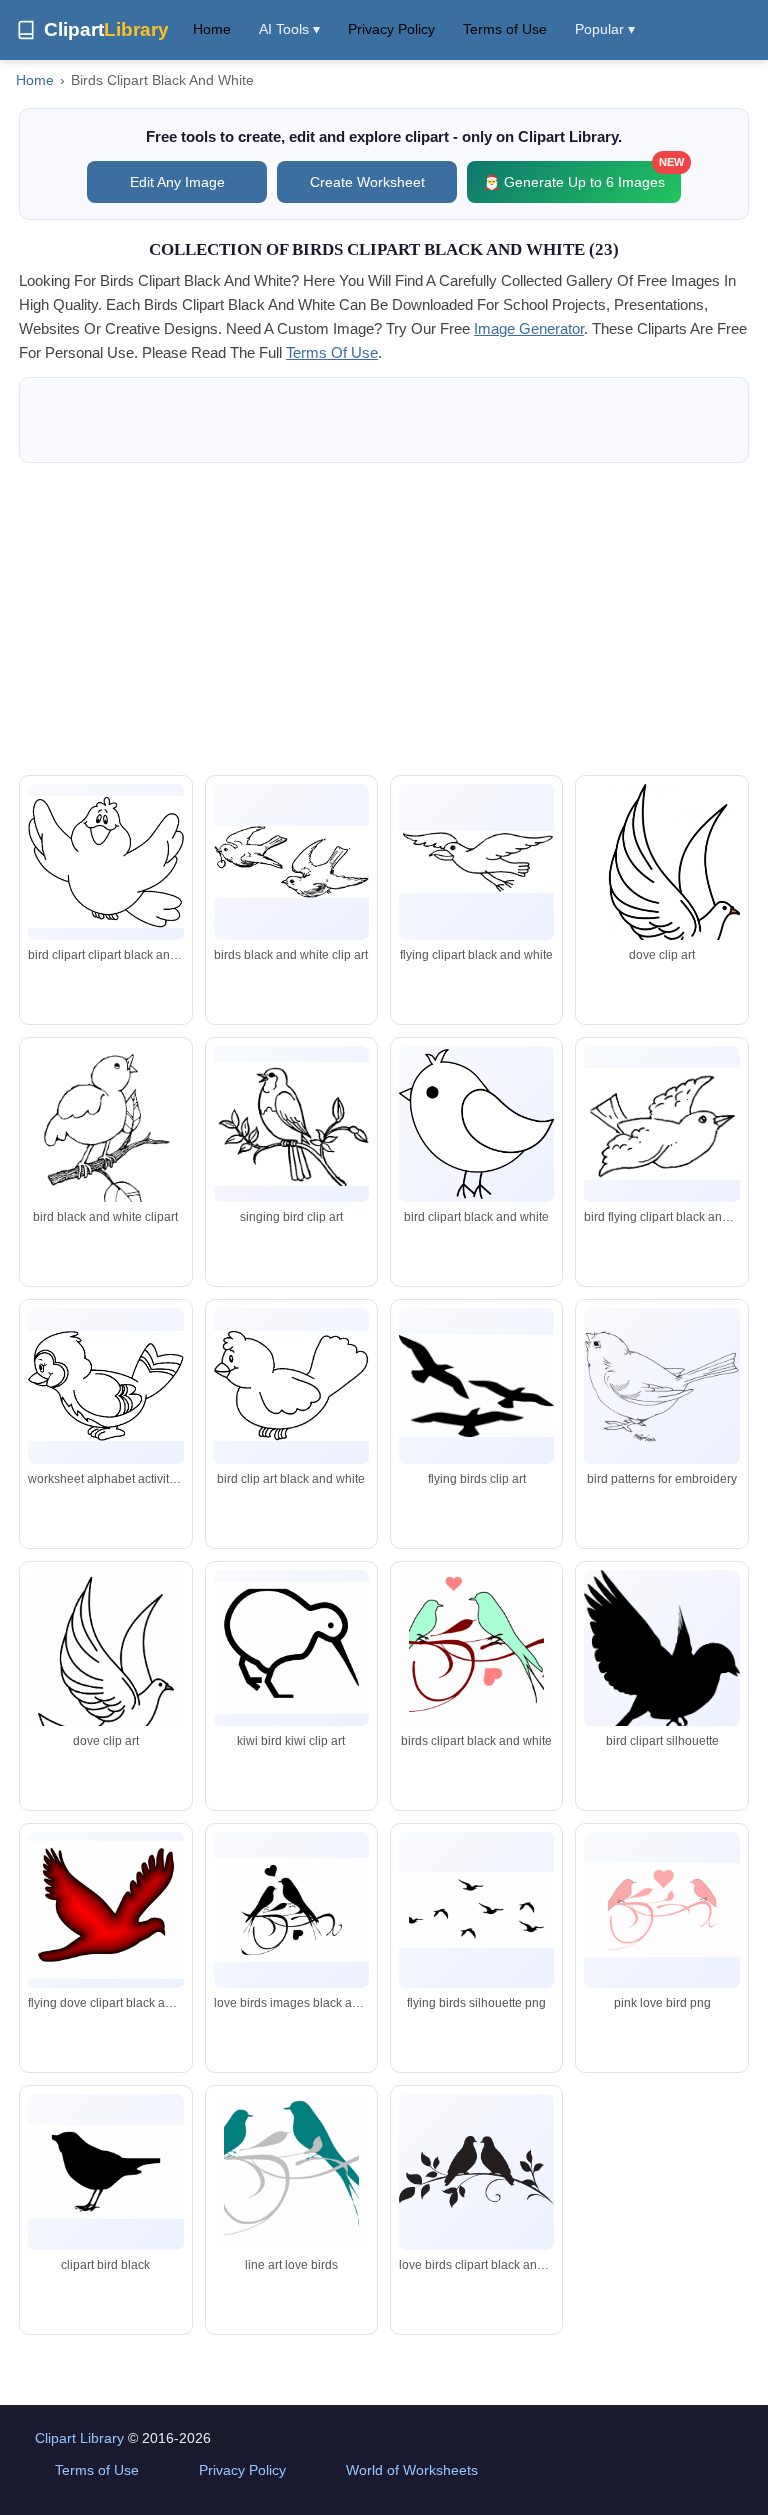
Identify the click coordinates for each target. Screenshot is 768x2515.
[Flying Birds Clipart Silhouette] (476, 1910)
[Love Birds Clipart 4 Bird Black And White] (661, 1910)
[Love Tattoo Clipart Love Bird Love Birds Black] (291, 1909)
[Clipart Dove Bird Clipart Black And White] (105, 1910)
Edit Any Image (177, 182)
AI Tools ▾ (289, 29)
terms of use (332, 352)
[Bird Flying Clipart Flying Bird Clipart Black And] (105, 1669)
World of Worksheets (412, 2470)
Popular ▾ (605, 29)
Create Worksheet (367, 182)
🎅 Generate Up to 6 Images (582, 175)
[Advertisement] (384, 619)
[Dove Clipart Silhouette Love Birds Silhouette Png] (476, 2172)
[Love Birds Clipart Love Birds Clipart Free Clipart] (476, 1651)
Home (212, 29)
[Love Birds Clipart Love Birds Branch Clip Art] (291, 2175)
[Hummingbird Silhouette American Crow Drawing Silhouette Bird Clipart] (661, 1652)
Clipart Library (79, 2438)
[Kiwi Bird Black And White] (291, 1648)
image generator (529, 328)
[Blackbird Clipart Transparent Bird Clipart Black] (105, 2172)
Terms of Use (505, 29)
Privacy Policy (391, 29)
